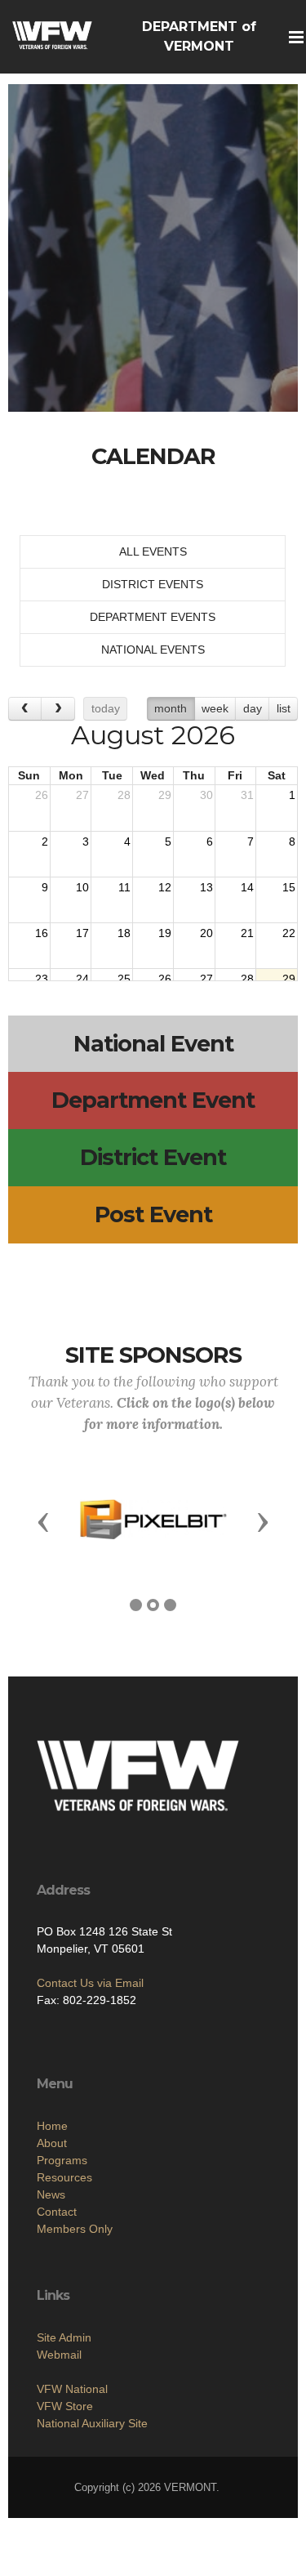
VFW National (72, 2389)
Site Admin (64, 2337)
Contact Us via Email (90, 1983)
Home (52, 2126)
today (106, 708)
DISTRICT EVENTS (153, 584)
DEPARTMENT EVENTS (153, 617)
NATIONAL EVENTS (153, 650)
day (253, 708)
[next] (58, 709)
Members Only (75, 2229)
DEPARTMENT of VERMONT (199, 36)
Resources (64, 2177)
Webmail (59, 2355)
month (171, 708)
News (51, 2194)
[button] (43, 1521)
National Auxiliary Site (92, 2423)
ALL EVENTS (153, 551)
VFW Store (65, 2406)
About (52, 2143)
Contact (57, 2212)
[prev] (25, 709)
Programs (62, 2160)
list (284, 708)
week (215, 708)
